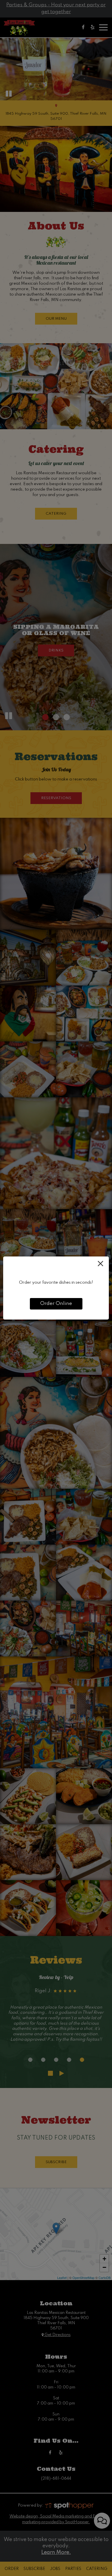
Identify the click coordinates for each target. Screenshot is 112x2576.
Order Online (56, 1304)
